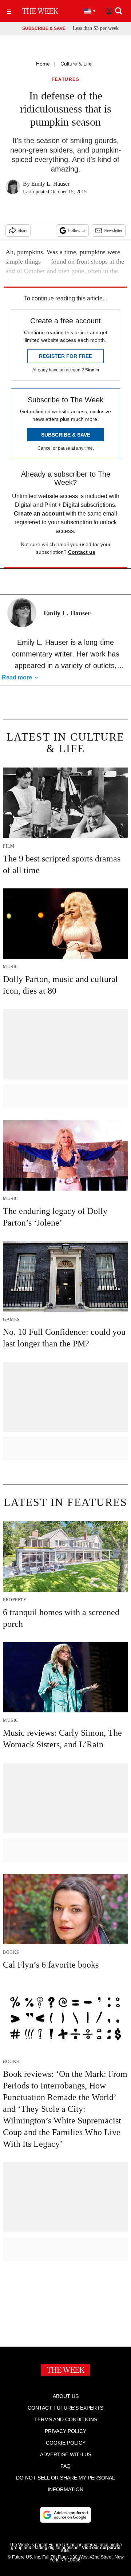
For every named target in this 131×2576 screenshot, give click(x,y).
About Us (66, 2396)
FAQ (65, 2466)
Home (43, 64)
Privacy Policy (65, 2431)
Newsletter (113, 230)
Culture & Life (76, 64)
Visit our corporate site (91, 2549)
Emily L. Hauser (50, 184)
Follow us (77, 230)
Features (65, 80)
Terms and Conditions (66, 2419)
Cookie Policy (66, 2443)
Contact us (82, 552)
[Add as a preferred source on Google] (65, 2515)
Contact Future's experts (65, 2408)
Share (22, 230)
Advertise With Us (66, 2454)
